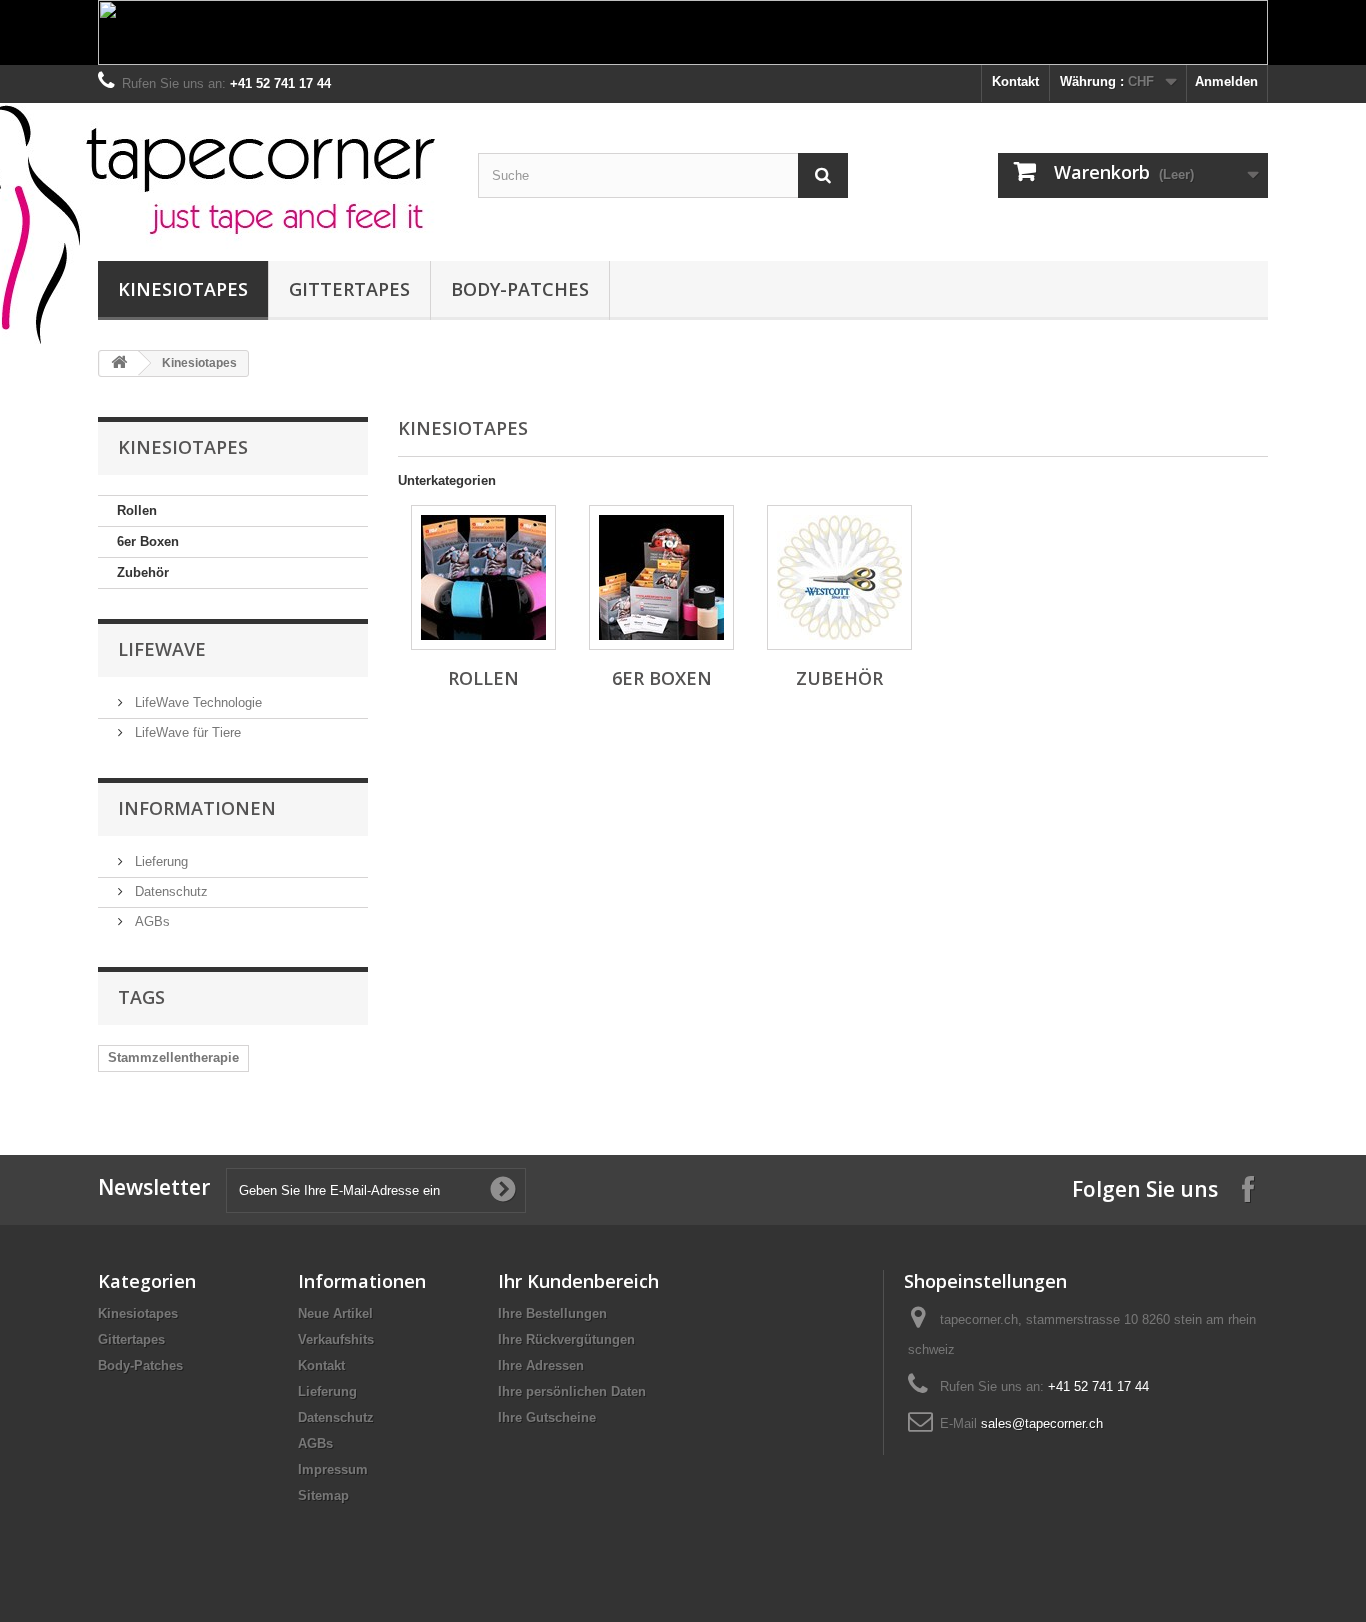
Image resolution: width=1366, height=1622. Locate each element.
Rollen (137, 510)
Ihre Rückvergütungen (566, 1339)
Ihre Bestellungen (552, 1313)
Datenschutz (169, 891)
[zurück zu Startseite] (119, 363)
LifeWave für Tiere (186, 732)
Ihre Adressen (541, 1365)
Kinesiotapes (183, 289)
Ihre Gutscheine (547, 1417)
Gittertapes (349, 289)
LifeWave (162, 649)
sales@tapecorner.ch (1042, 1423)
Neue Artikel (335, 1313)
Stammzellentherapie (173, 1057)
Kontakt (1015, 81)
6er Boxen (148, 541)
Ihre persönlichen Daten (572, 1391)
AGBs (150, 921)
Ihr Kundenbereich (578, 1281)
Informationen (197, 808)
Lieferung (159, 861)
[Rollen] (483, 577)
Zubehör (143, 572)
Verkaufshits (336, 1339)
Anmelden (1226, 81)
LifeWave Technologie (196, 702)
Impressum (333, 1469)
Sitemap (323, 1495)
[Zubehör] (839, 577)
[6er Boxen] (661, 577)
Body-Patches (520, 289)
